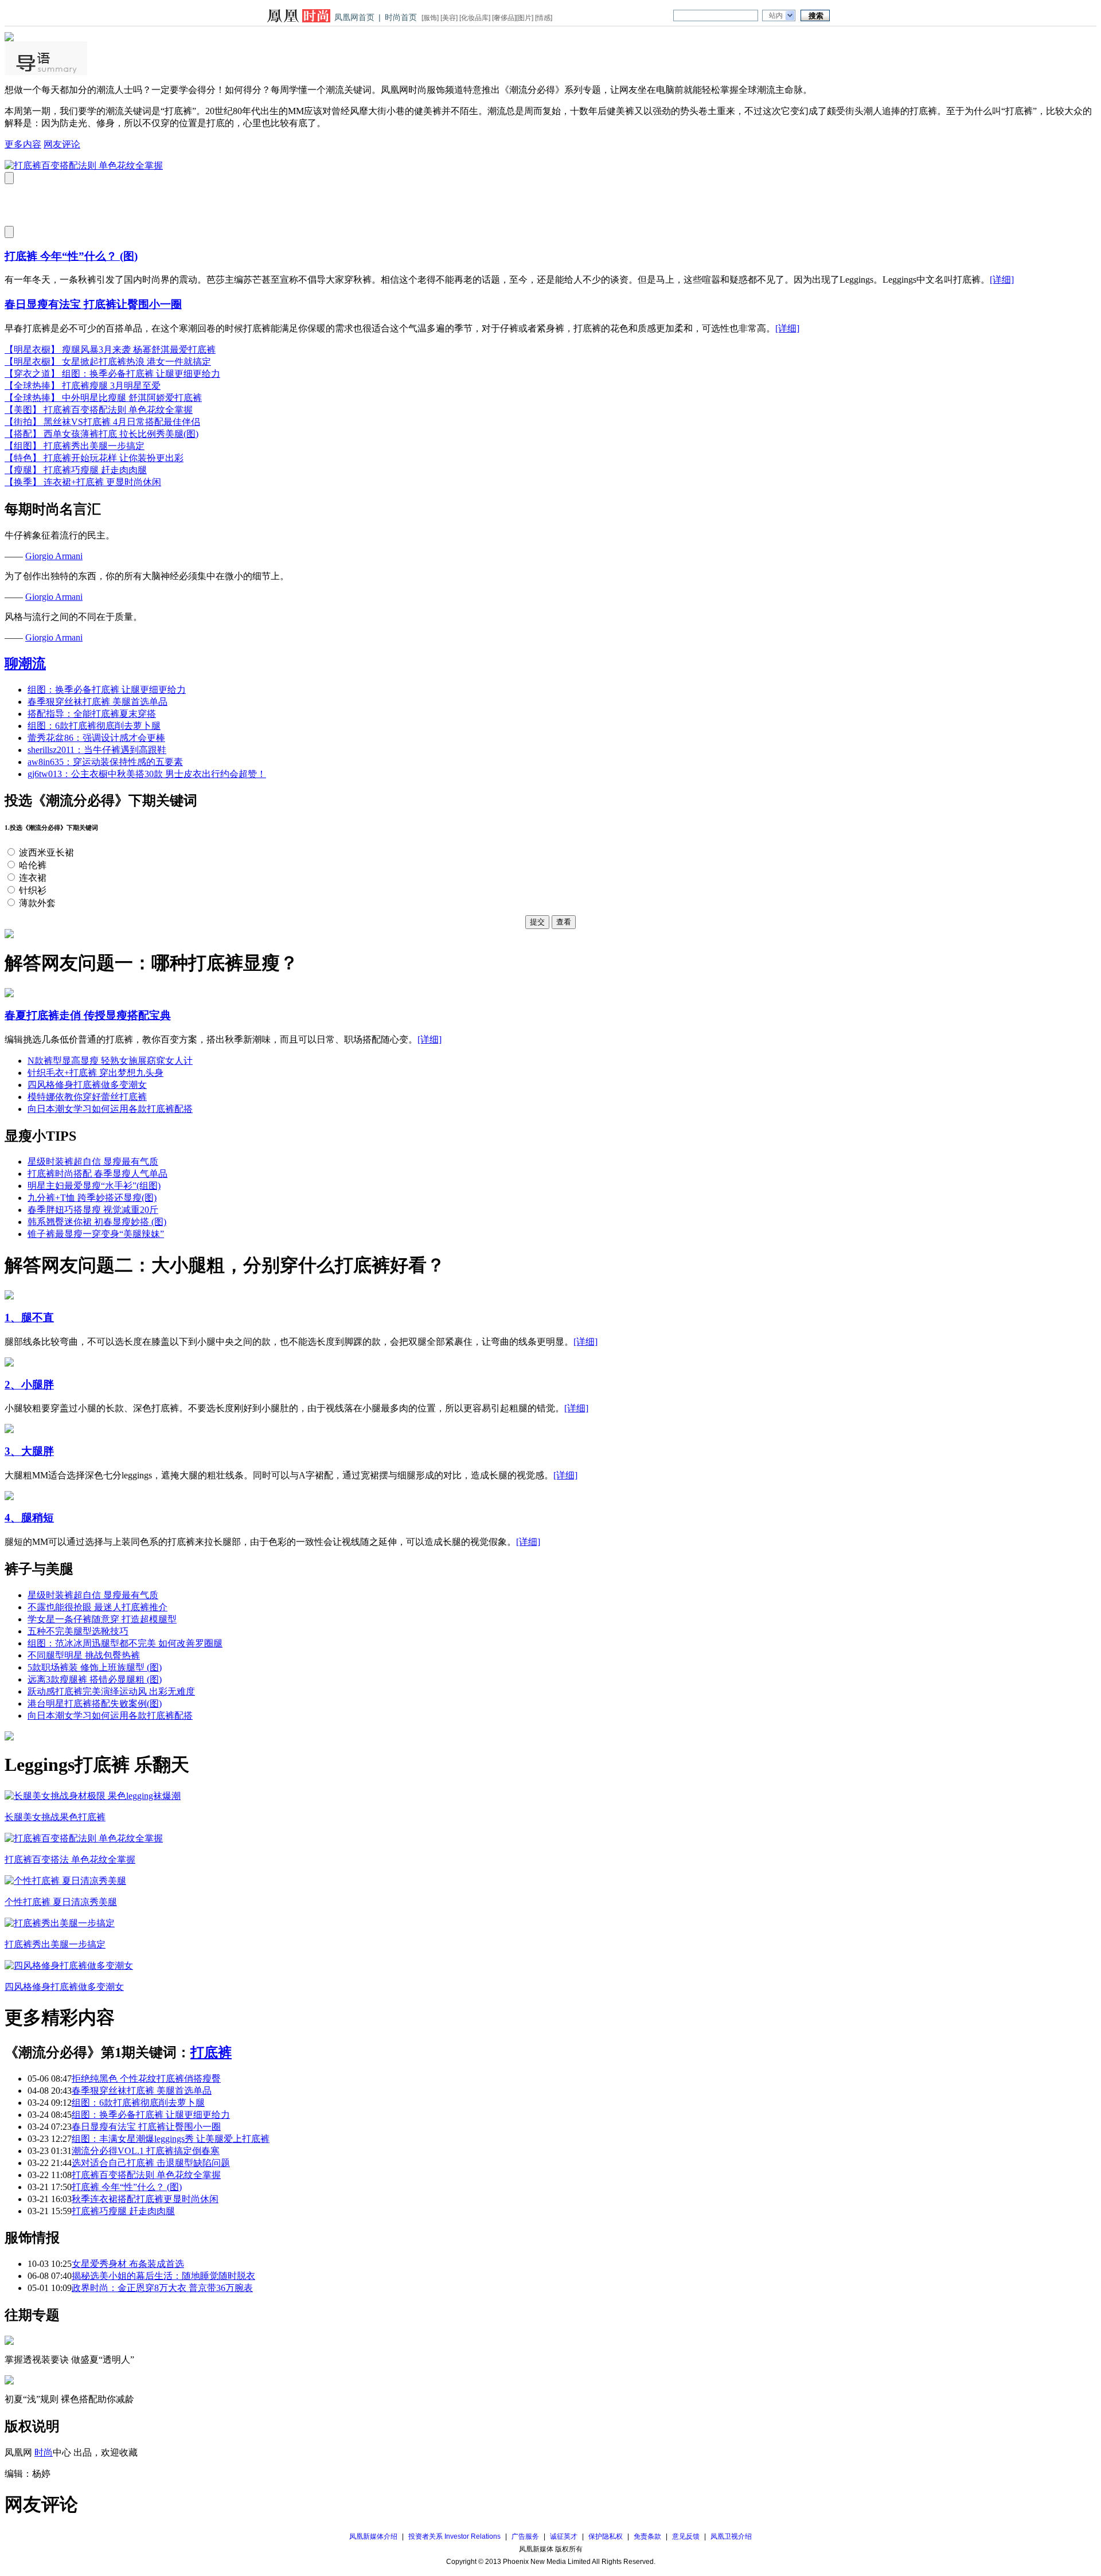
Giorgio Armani (54, 556)
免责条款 (647, 2536)
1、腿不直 (29, 1318)
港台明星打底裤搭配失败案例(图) (95, 1703)
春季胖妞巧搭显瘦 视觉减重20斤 (93, 1210)
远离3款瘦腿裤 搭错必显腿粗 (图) (95, 1679)
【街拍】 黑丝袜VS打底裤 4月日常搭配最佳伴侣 (102, 422)
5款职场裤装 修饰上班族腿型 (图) (95, 1667)
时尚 (44, 2452)
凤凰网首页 (354, 17)
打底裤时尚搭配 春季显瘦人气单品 (97, 1174)
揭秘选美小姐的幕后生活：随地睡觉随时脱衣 (163, 2276)
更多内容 (23, 144)
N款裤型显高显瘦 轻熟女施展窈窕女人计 (110, 1061)
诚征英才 (564, 2536)
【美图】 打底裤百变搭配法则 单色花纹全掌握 (99, 410)
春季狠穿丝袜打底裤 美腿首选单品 (97, 702)
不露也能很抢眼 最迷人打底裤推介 (97, 1607)
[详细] (1002, 280)
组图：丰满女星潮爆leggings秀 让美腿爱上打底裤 (171, 2139)
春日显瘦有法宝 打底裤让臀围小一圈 (93, 304)
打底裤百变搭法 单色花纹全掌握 (70, 1859)
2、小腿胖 (29, 1385)
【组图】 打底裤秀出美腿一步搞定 (75, 446)
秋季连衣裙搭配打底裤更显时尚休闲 (145, 2199)
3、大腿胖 (29, 1451)
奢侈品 (504, 18)
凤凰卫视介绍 (731, 2536)
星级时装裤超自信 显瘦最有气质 (93, 1162)
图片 (525, 18)
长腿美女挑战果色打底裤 (55, 1817)
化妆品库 (475, 18)
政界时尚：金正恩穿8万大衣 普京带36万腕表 (162, 2288)
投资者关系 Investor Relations (454, 2536)
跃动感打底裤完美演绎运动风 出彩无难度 (111, 1691)
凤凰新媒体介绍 (373, 2536)
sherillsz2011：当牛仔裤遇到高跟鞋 (97, 750)
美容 (449, 18)
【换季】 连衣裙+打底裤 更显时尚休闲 (83, 482)
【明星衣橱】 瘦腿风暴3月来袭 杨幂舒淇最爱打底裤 (110, 350)
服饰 (430, 18)
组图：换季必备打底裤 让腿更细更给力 (107, 690)
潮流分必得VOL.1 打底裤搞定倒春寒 (146, 2151)
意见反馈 (686, 2536)
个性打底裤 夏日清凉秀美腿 (61, 1902)
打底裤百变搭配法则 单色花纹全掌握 (146, 2175)
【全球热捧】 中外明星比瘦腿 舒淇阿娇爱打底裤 (103, 398)
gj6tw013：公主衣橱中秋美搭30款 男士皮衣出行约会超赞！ (147, 774)
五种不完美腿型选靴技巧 (78, 1631)
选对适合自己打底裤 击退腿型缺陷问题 (151, 2163)
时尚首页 (401, 17)
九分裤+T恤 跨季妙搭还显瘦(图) (92, 1198)
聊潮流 (25, 663)
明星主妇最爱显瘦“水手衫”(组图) (94, 1186)
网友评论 (62, 144)
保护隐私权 (606, 2536)
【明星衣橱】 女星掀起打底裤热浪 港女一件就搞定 (108, 362)
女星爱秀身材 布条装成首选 (128, 2264)
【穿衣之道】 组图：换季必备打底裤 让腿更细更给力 (112, 374)
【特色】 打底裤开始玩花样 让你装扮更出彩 (94, 458)
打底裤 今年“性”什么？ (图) (71, 256)
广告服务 (525, 2536)
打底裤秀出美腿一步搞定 (55, 1944)
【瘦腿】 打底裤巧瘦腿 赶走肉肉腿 (76, 470)
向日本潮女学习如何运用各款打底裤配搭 (110, 1109)
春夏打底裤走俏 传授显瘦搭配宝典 (88, 1015)
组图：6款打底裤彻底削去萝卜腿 (94, 726)
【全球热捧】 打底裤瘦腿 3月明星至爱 (83, 386)
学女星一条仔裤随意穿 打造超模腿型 (102, 1619)
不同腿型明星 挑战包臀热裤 (84, 1655)
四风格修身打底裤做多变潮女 (87, 1085)
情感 (544, 18)
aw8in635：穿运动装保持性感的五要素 (105, 762)
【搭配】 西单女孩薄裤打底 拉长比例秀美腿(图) (101, 434)
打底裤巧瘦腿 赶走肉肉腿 (123, 2211)
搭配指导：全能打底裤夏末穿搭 (92, 714)
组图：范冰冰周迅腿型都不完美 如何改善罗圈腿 (125, 1643)
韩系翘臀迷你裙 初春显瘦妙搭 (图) (97, 1222)
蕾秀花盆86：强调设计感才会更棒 (96, 738)
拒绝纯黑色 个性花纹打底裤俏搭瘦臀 (146, 2079)
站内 (776, 15)
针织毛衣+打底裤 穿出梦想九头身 (95, 1073)
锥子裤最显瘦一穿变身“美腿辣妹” (96, 1234)
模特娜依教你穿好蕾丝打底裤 (87, 1097)
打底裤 (211, 2052)
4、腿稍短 (29, 1518)
